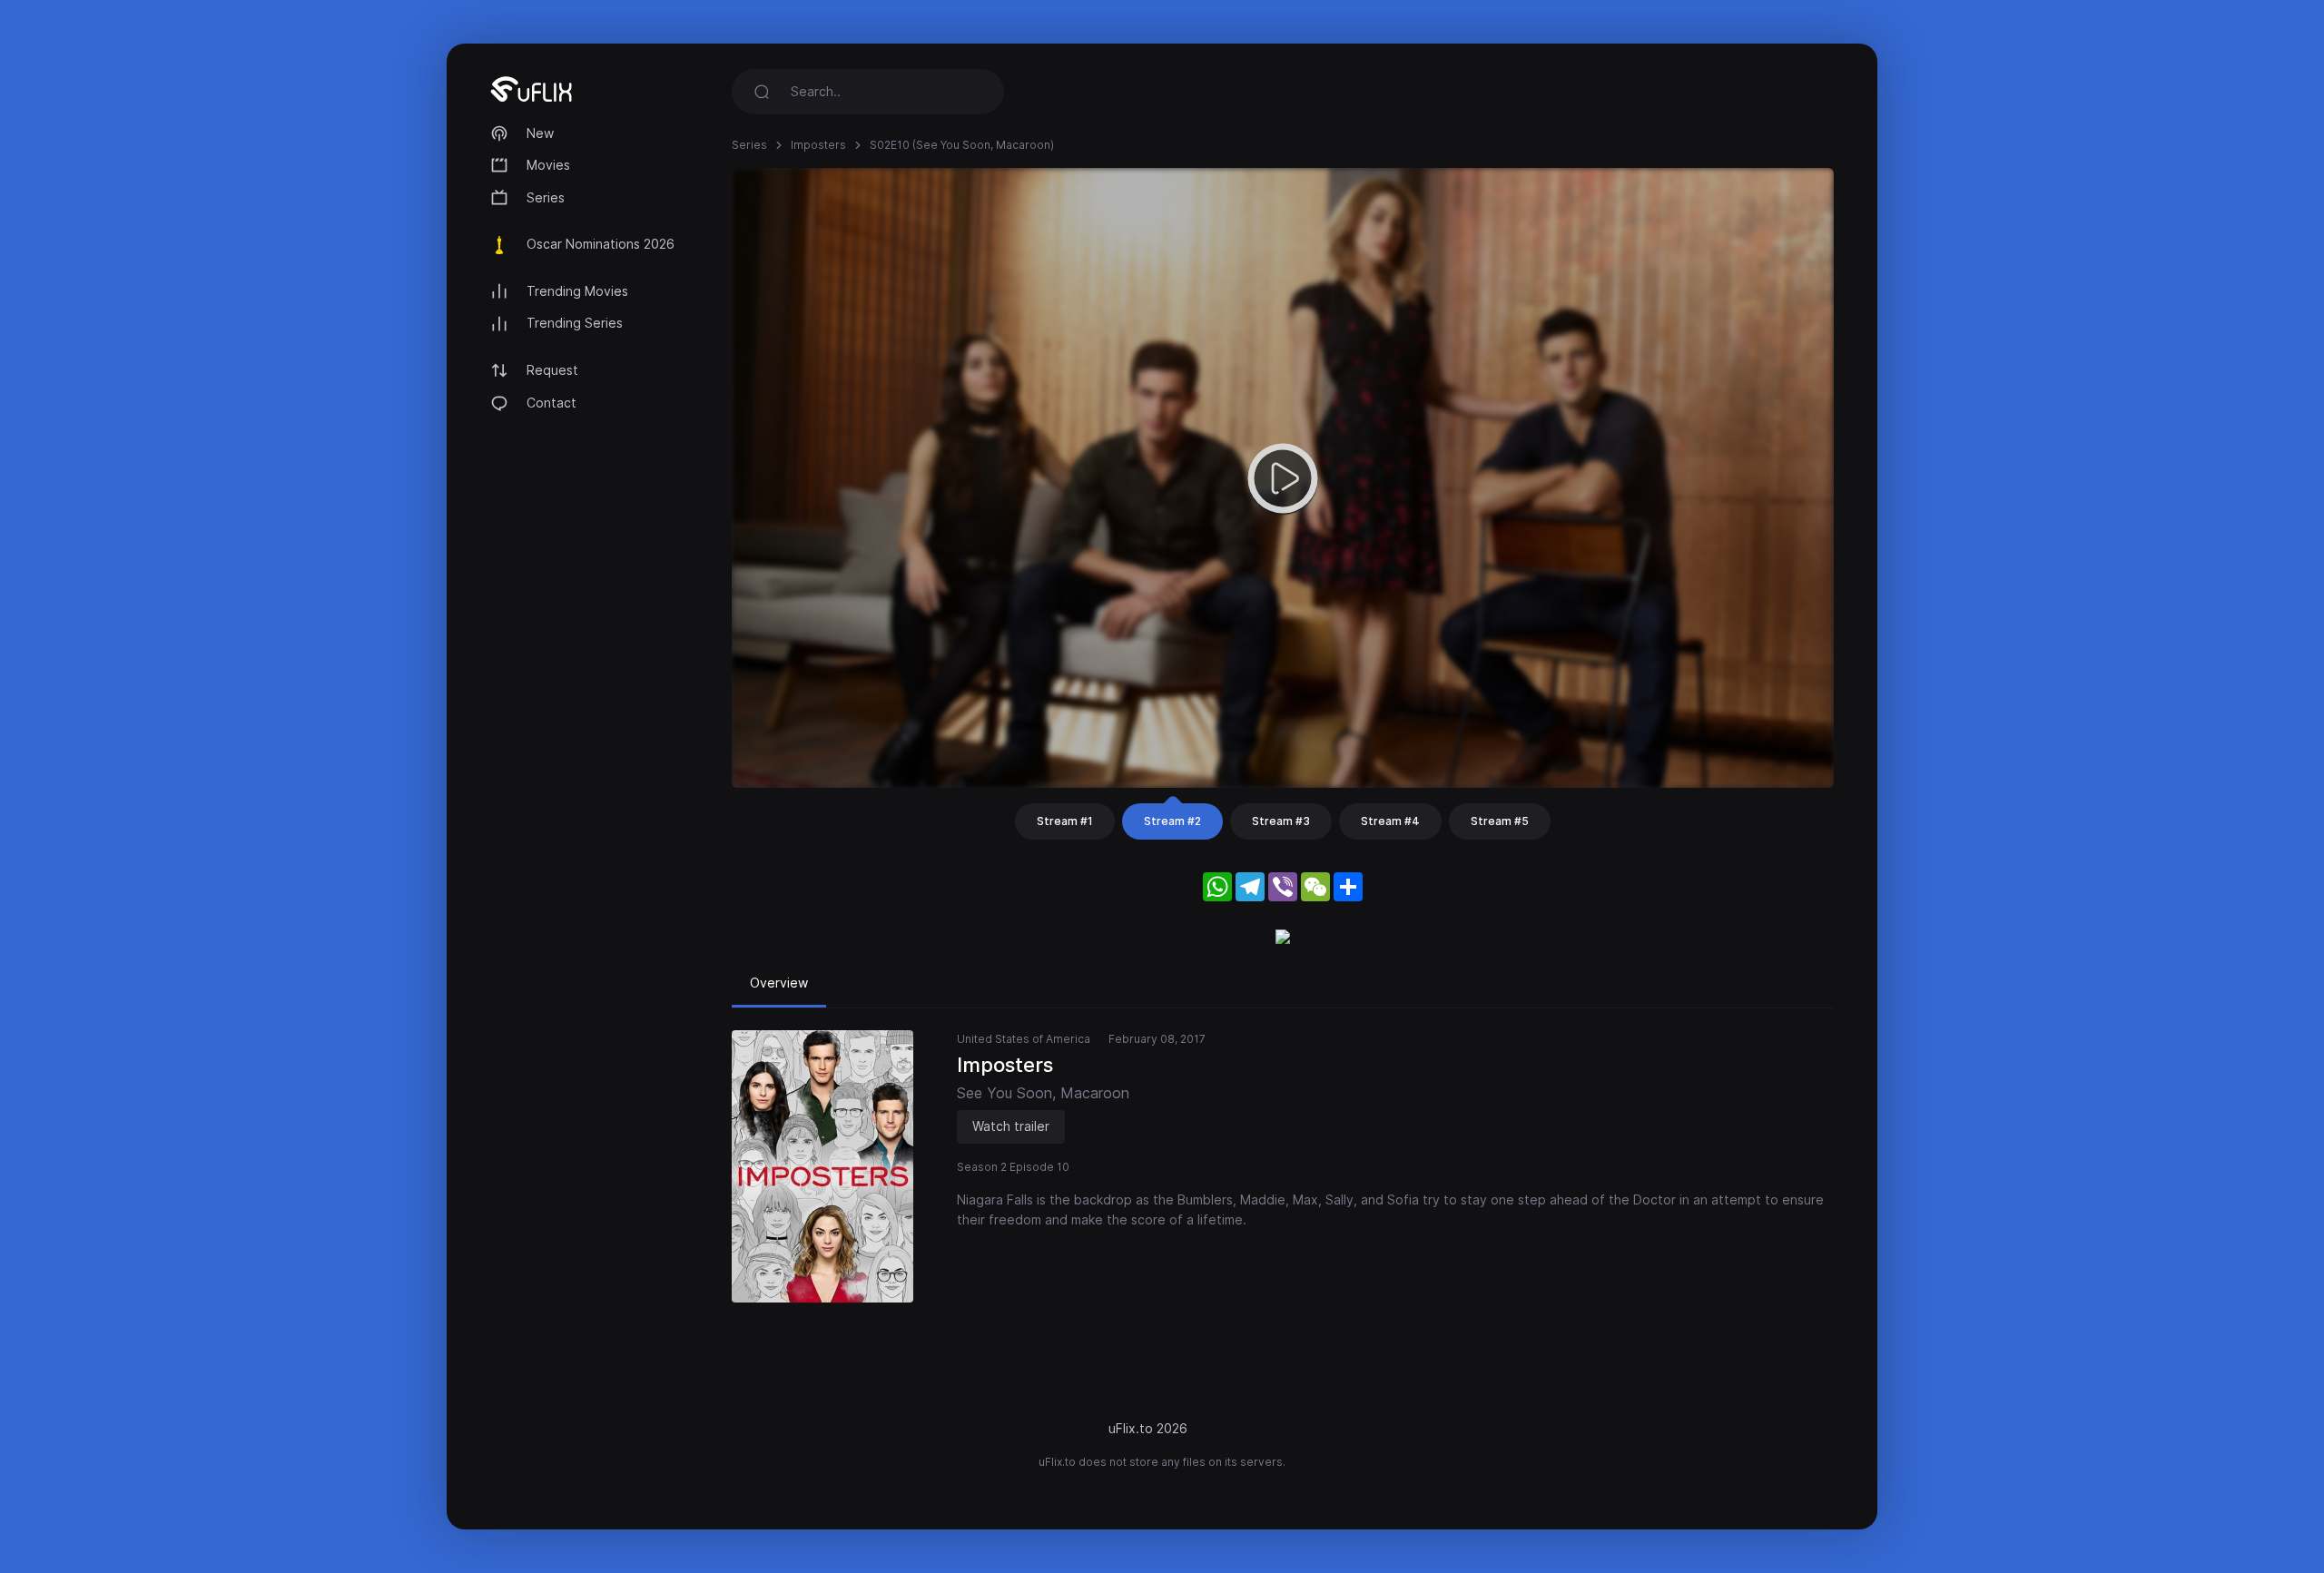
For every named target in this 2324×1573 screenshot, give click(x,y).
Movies (548, 165)
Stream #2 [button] (1172, 821)
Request (552, 370)
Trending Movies (577, 291)
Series (546, 197)
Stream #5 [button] (1500, 821)
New (540, 133)
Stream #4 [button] (1390, 821)
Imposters (818, 145)
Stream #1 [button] (1065, 821)
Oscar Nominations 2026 (601, 244)
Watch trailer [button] (1011, 1126)
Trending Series (575, 323)
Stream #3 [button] (1281, 821)
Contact (551, 403)
